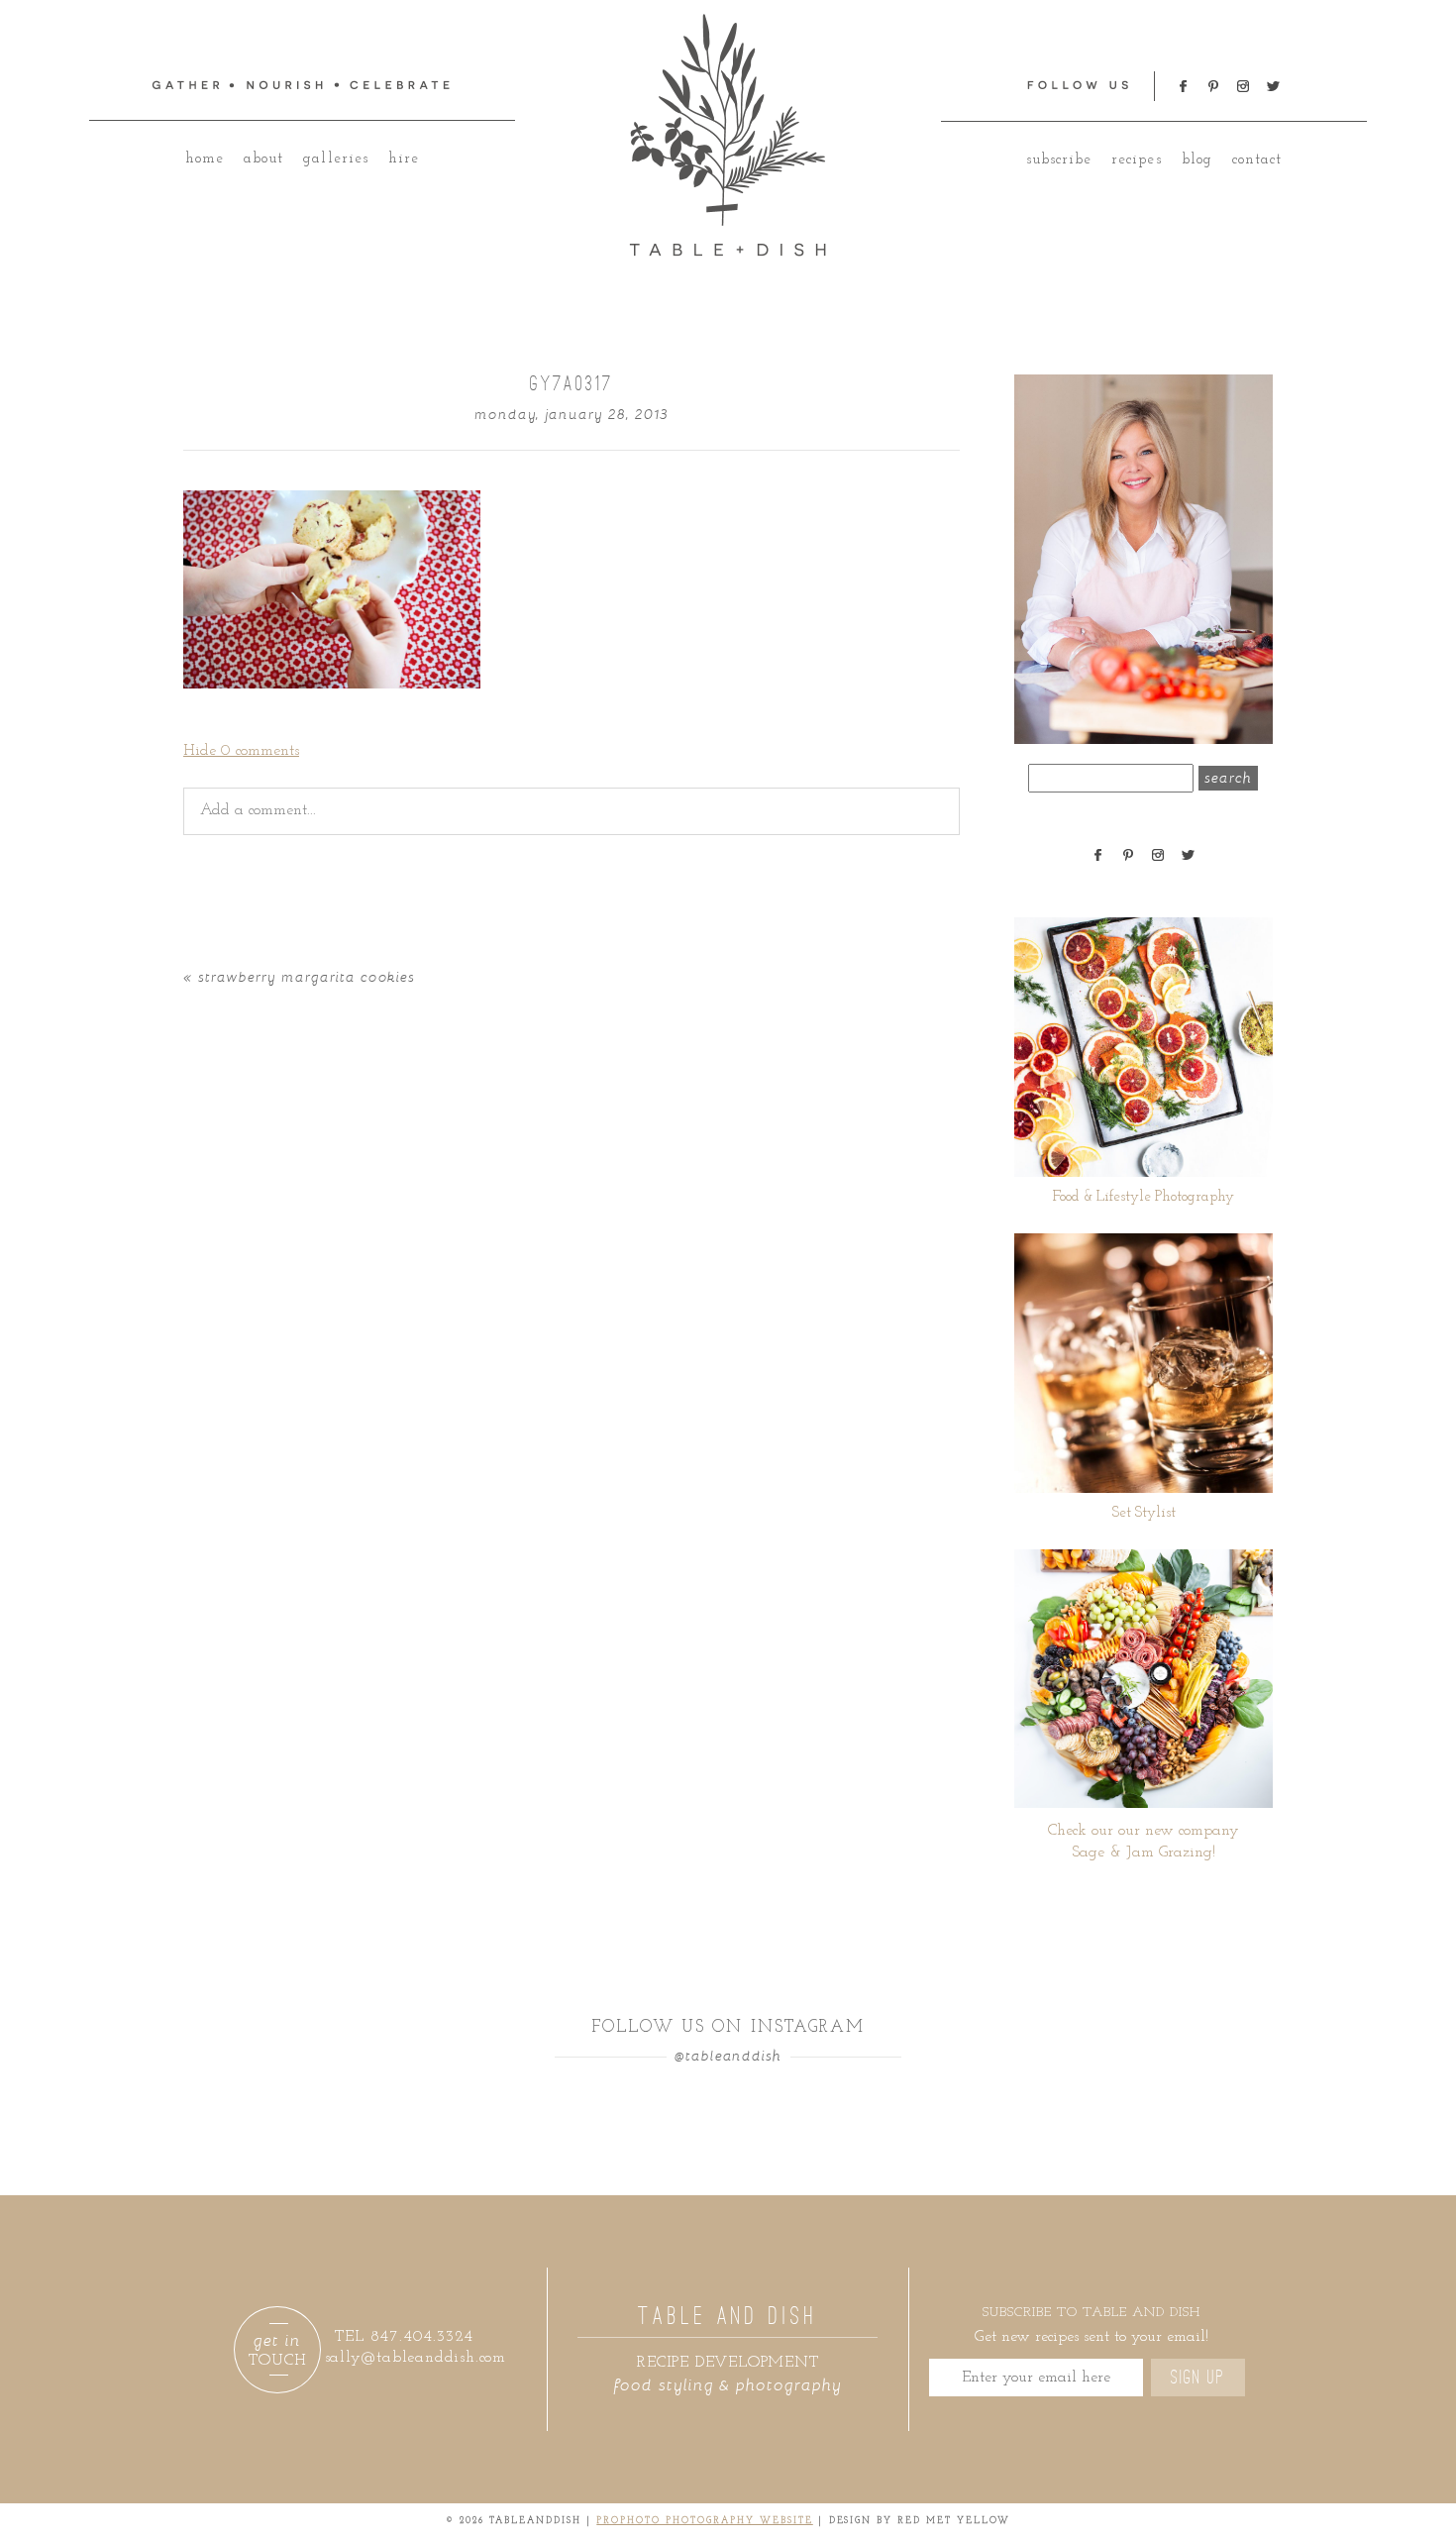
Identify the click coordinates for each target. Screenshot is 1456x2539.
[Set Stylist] (1144, 1363)
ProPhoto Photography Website (704, 2521)
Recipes (1136, 160)
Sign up (1198, 2378)
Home (205, 159)
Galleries (335, 159)
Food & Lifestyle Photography (1144, 1197)
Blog (1197, 160)
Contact (1257, 160)
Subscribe (1059, 160)
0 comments (241, 751)
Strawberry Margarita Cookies (307, 976)
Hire (404, 159)
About (263, 159)
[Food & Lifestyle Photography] (1144, 1047)
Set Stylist (1144, 1513)
